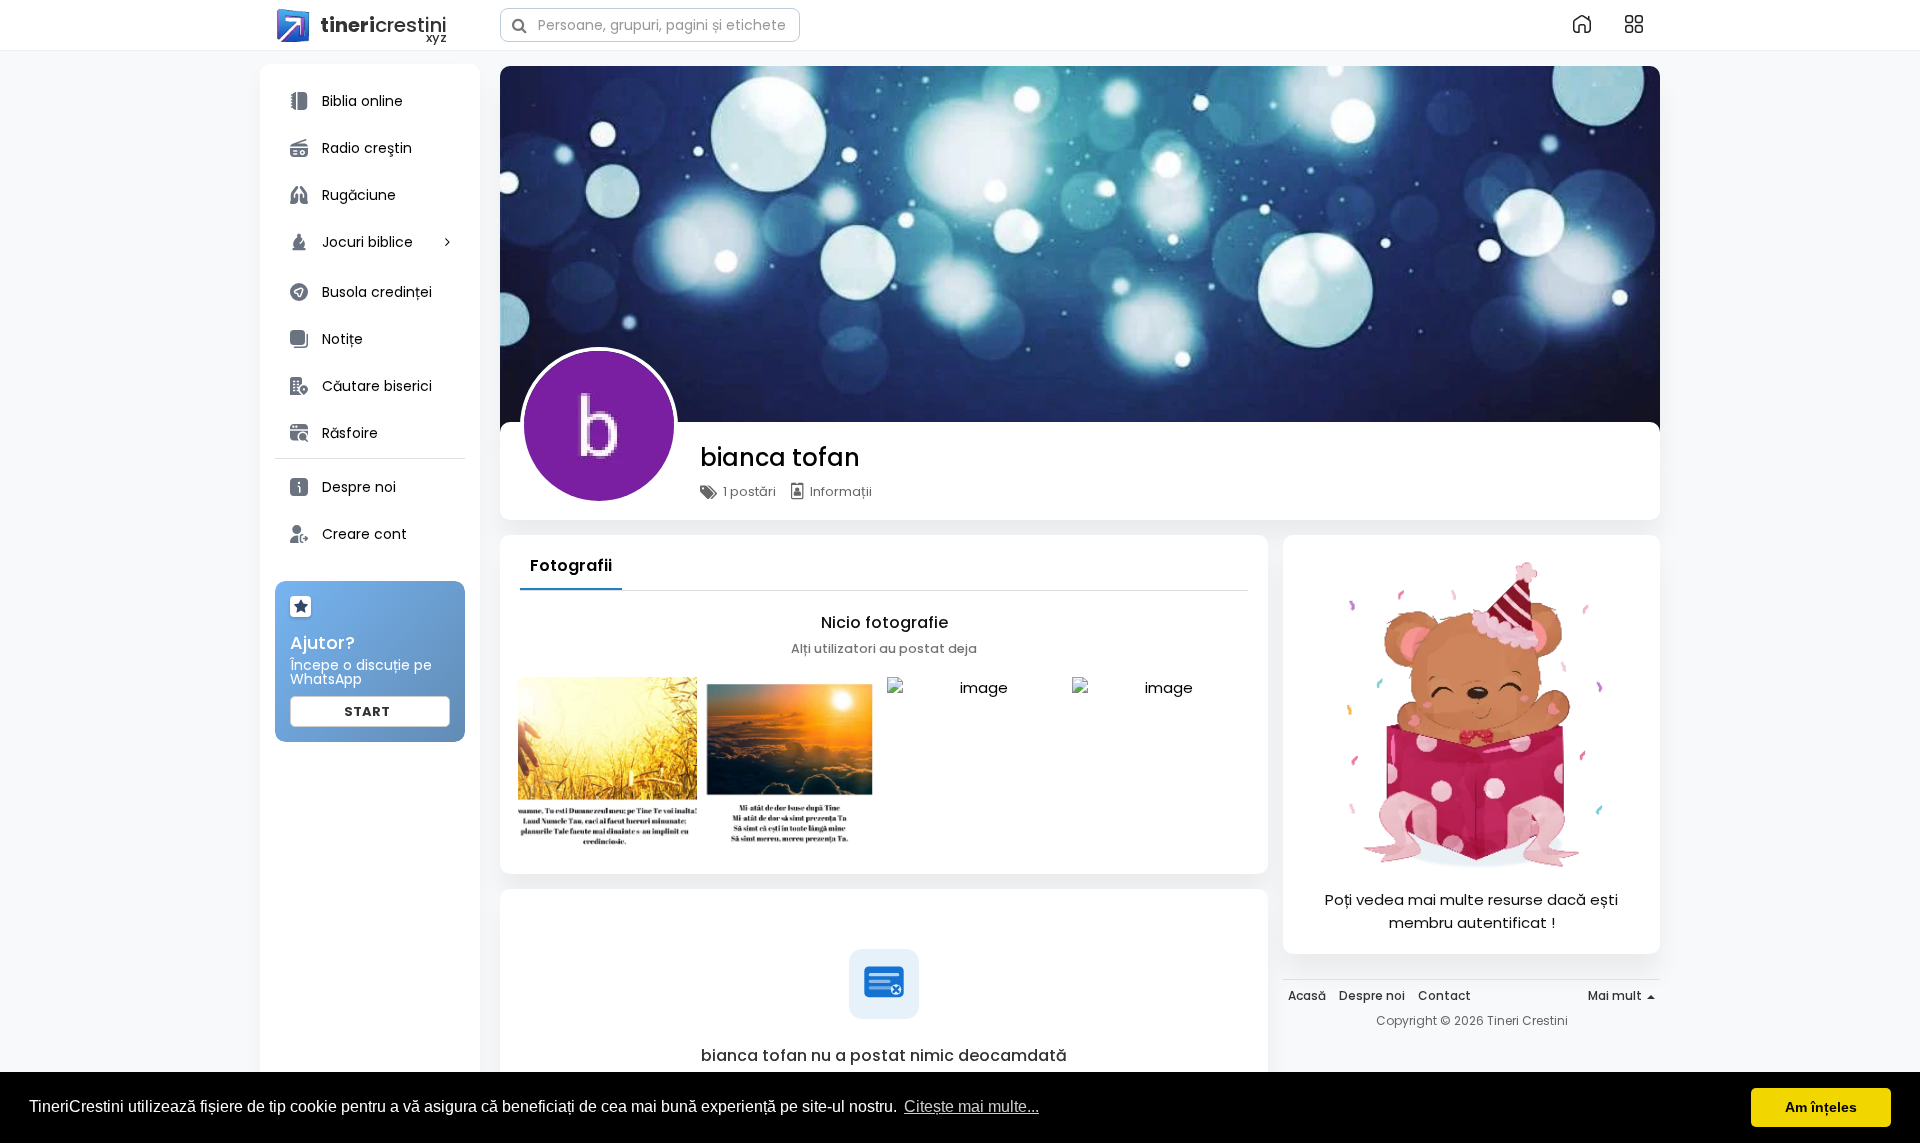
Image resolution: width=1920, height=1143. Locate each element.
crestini (383, 26)
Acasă (1307, 995)
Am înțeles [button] (1821, 1107)
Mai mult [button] (1616, 995)
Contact (1444, 995)
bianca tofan (780, 457)
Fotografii (571, 565)
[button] (650, 23)
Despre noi (1372, 995)
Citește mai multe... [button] (971, 1106)
